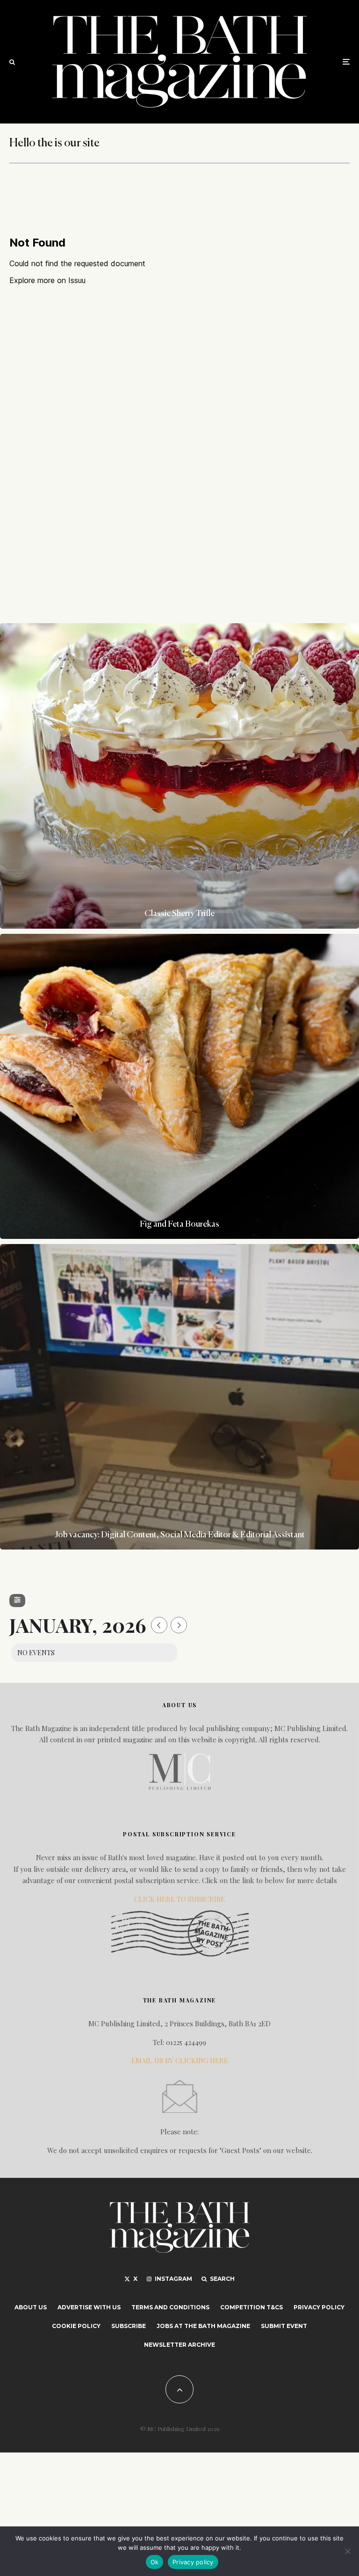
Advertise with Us (89, 2307)
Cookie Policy (76, 2326)
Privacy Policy (319, 2307)
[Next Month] (179, 1625)
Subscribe (129, 2326)
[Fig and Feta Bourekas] (179, 1087)
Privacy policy (193, 2562)
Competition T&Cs (251, 2307)
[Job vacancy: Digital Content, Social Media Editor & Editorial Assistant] (179, 1397)
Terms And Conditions (170, 2307)
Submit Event (284, 2326)
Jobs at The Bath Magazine (203, 2326)
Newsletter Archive (179, 2345)
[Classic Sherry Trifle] (179, 776)
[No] (347, 2551)
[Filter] (17, 1601)
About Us (31, 2307)
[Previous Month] (159, 1625)
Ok (155, 2562)
